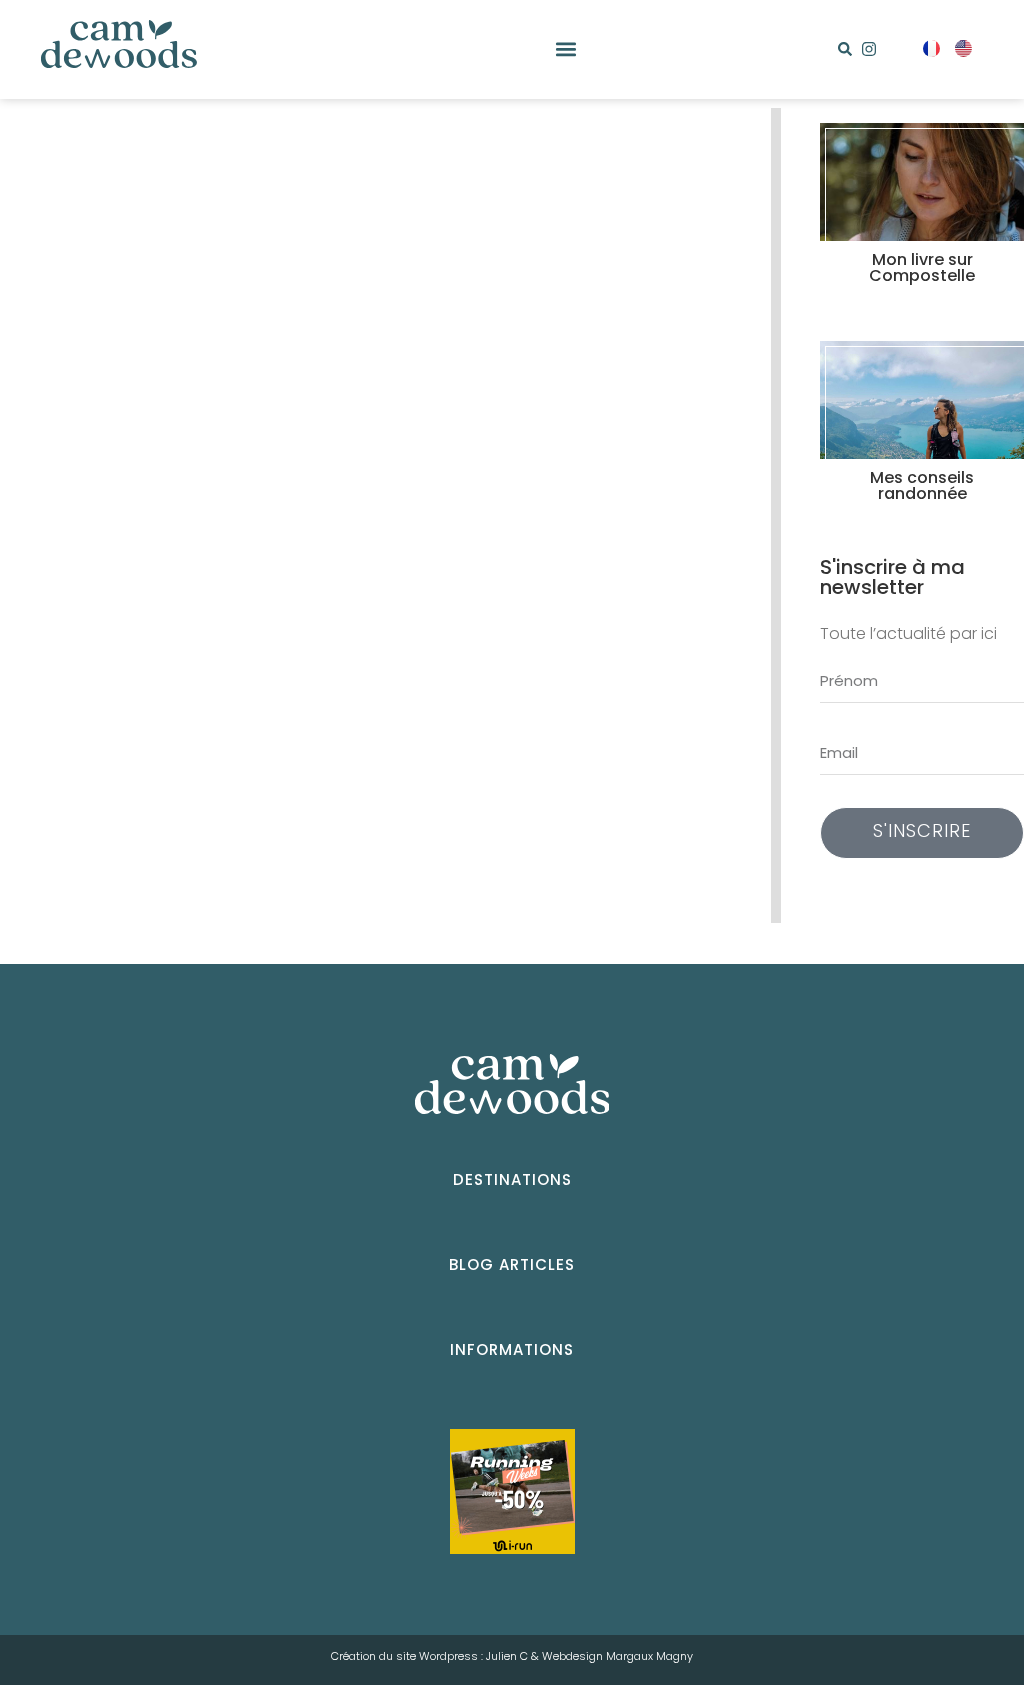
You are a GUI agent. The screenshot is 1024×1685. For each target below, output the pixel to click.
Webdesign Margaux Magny (617, 1657)
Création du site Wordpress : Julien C (429, 1657)
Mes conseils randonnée (922, 487)
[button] (566, 49)
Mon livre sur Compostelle (922, 269)
